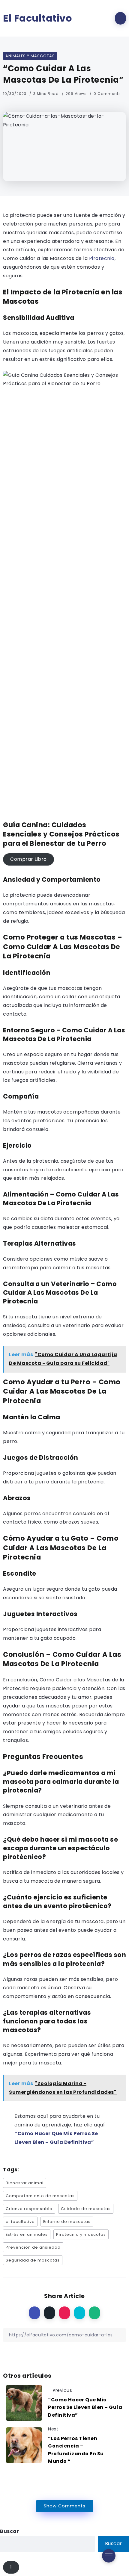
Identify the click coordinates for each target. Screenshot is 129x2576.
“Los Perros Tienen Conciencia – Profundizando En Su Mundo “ (76, 2450)
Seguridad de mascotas (33, 2260)
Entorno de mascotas (67, 2222)
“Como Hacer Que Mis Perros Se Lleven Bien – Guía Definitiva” (85, 2407)
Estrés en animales (27, 2234)
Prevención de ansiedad (33, 2247)
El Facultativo (37, 18)
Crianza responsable (29, 2209)
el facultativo (20, 2222)
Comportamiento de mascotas (40, 2196)
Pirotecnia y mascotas (81, 2234)
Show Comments (65, 2506)
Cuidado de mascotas (86, 2209)
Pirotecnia (101, 258)
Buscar (9, 2531)
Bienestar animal (25, 2183)
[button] (28, 860)
